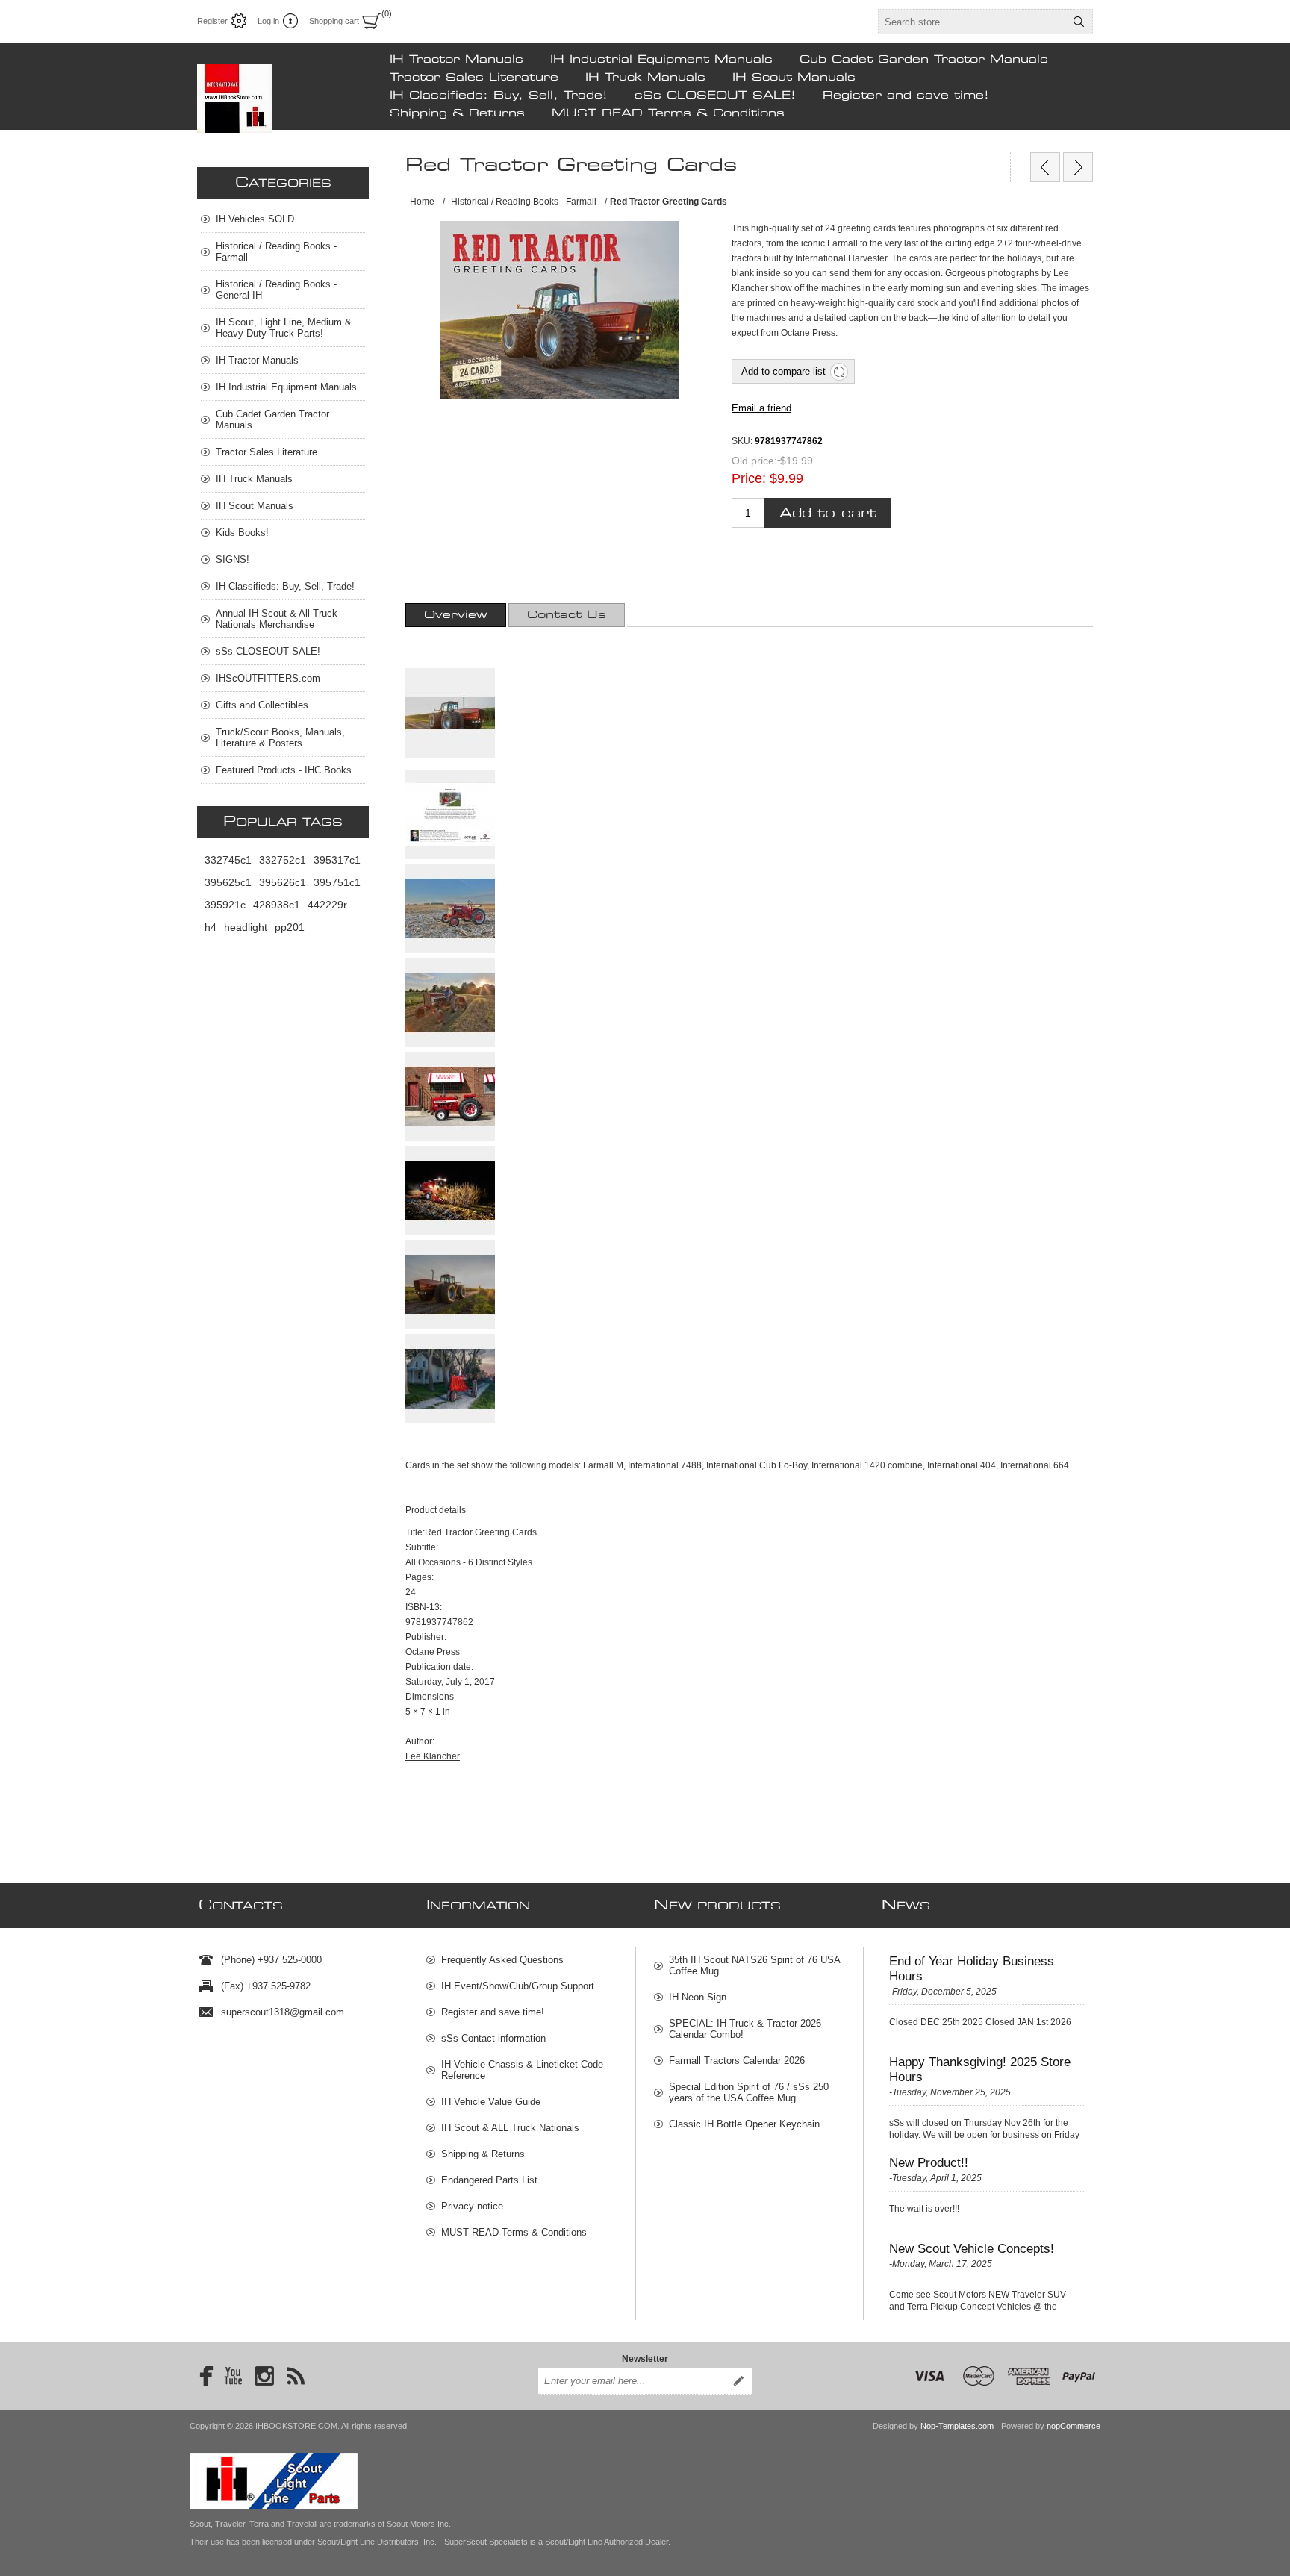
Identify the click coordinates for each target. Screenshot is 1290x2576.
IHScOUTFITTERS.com (268, 678)
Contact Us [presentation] (567, 615)
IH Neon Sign (698, 1997)
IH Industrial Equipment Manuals (661, 60)
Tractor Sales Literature (474, 78)
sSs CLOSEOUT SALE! (715, 96)
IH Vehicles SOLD (255, 219)
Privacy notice (472, 2206)
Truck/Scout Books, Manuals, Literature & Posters (280, 737)
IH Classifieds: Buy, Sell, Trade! (499, 96)
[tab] (456, 615)
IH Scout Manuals (794, 78)
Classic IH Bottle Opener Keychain (744, 2124)
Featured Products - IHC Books (284, 770)
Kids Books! (242, 533)
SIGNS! (233, 559)
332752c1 (283, 860)
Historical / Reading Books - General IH (276, 290)
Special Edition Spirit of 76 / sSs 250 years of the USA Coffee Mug (749, 2092)
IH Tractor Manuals (457, 60)
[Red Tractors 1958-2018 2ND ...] (1078, 167)
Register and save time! (906, 96)
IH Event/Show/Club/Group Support (518, 1986)
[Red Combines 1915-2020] (1045, 167)
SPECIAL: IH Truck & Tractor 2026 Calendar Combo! (745, 2029)
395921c (225, 905)
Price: (749, 478)
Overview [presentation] (456, 615)
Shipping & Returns (457, 113)
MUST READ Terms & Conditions (668, 113)
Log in (268, 21)
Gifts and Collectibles (262, 705)
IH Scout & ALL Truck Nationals (510, 2128)
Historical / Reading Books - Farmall (276, 252)
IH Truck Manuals (645, 78)
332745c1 (228, 860)
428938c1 (277, 905)
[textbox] (972, 22)
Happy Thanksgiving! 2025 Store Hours (980, 2070)
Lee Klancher (433, 1756)
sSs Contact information (493, 2038)
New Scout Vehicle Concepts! (972, 2249)
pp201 (290, 927)
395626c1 (283, 882)
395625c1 (228, 882)
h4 (211, 927)
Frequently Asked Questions (502, 1960)
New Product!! (929, 2163)
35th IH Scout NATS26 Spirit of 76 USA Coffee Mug (754, 1965)
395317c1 (337, 860)
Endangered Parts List (489, 2180)
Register (212, 21)
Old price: (754, 461)
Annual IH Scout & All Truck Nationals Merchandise (277, 619)
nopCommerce (1074, 2426)
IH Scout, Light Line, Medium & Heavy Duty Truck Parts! (284, 328)
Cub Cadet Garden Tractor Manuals (924, 60)
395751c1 (337, 882)
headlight (246, 927)
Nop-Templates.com (957, 2426)
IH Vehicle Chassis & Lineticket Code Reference (522, 2070)
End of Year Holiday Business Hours (972, 1969)
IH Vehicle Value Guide (491, 2102)
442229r (327, 905)
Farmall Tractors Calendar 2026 (737, 2061)
